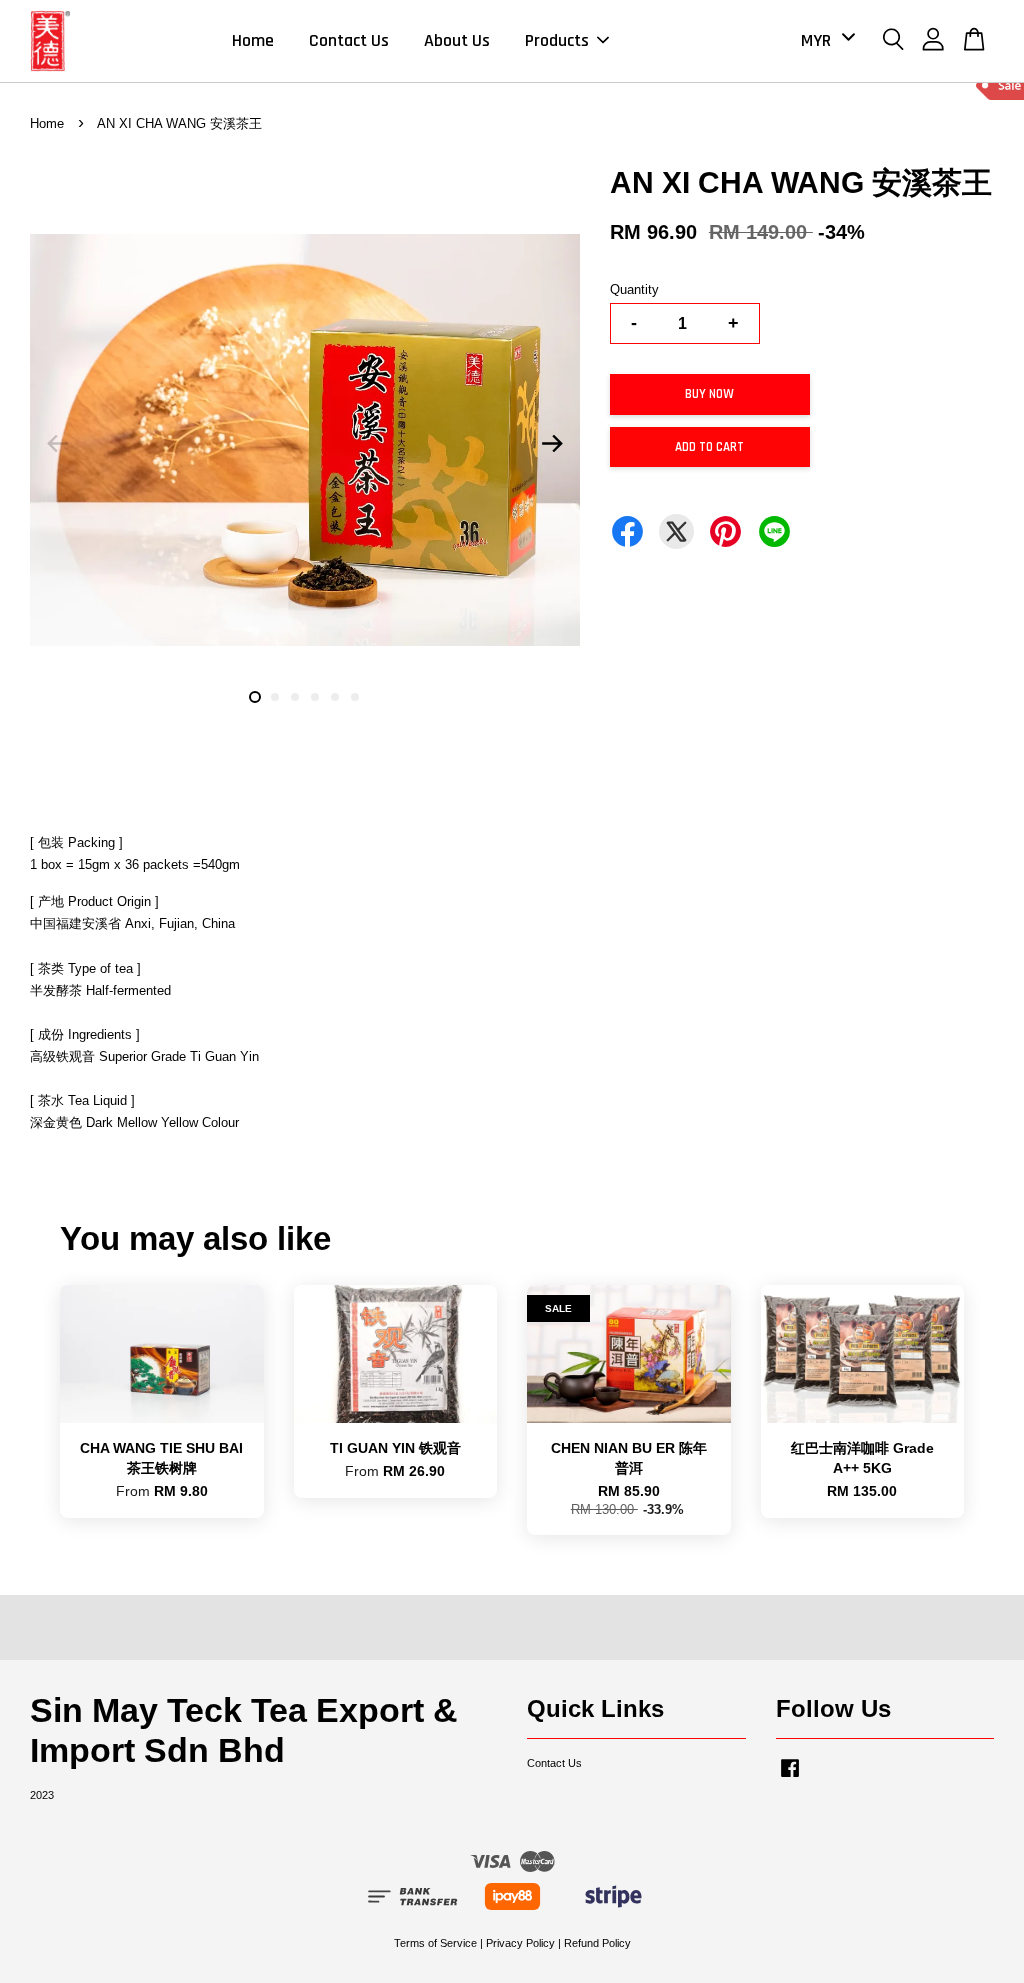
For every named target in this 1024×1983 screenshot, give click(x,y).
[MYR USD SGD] (824, 40)
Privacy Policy (520, 1943)
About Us (457, 40)
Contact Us (349, 40)
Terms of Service (435, 1943)
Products (557, 40)
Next (553, 444)
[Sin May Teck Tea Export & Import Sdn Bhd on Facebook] (790, 1778)
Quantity (634, 289)
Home (253, 40)
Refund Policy (597, 1943)
